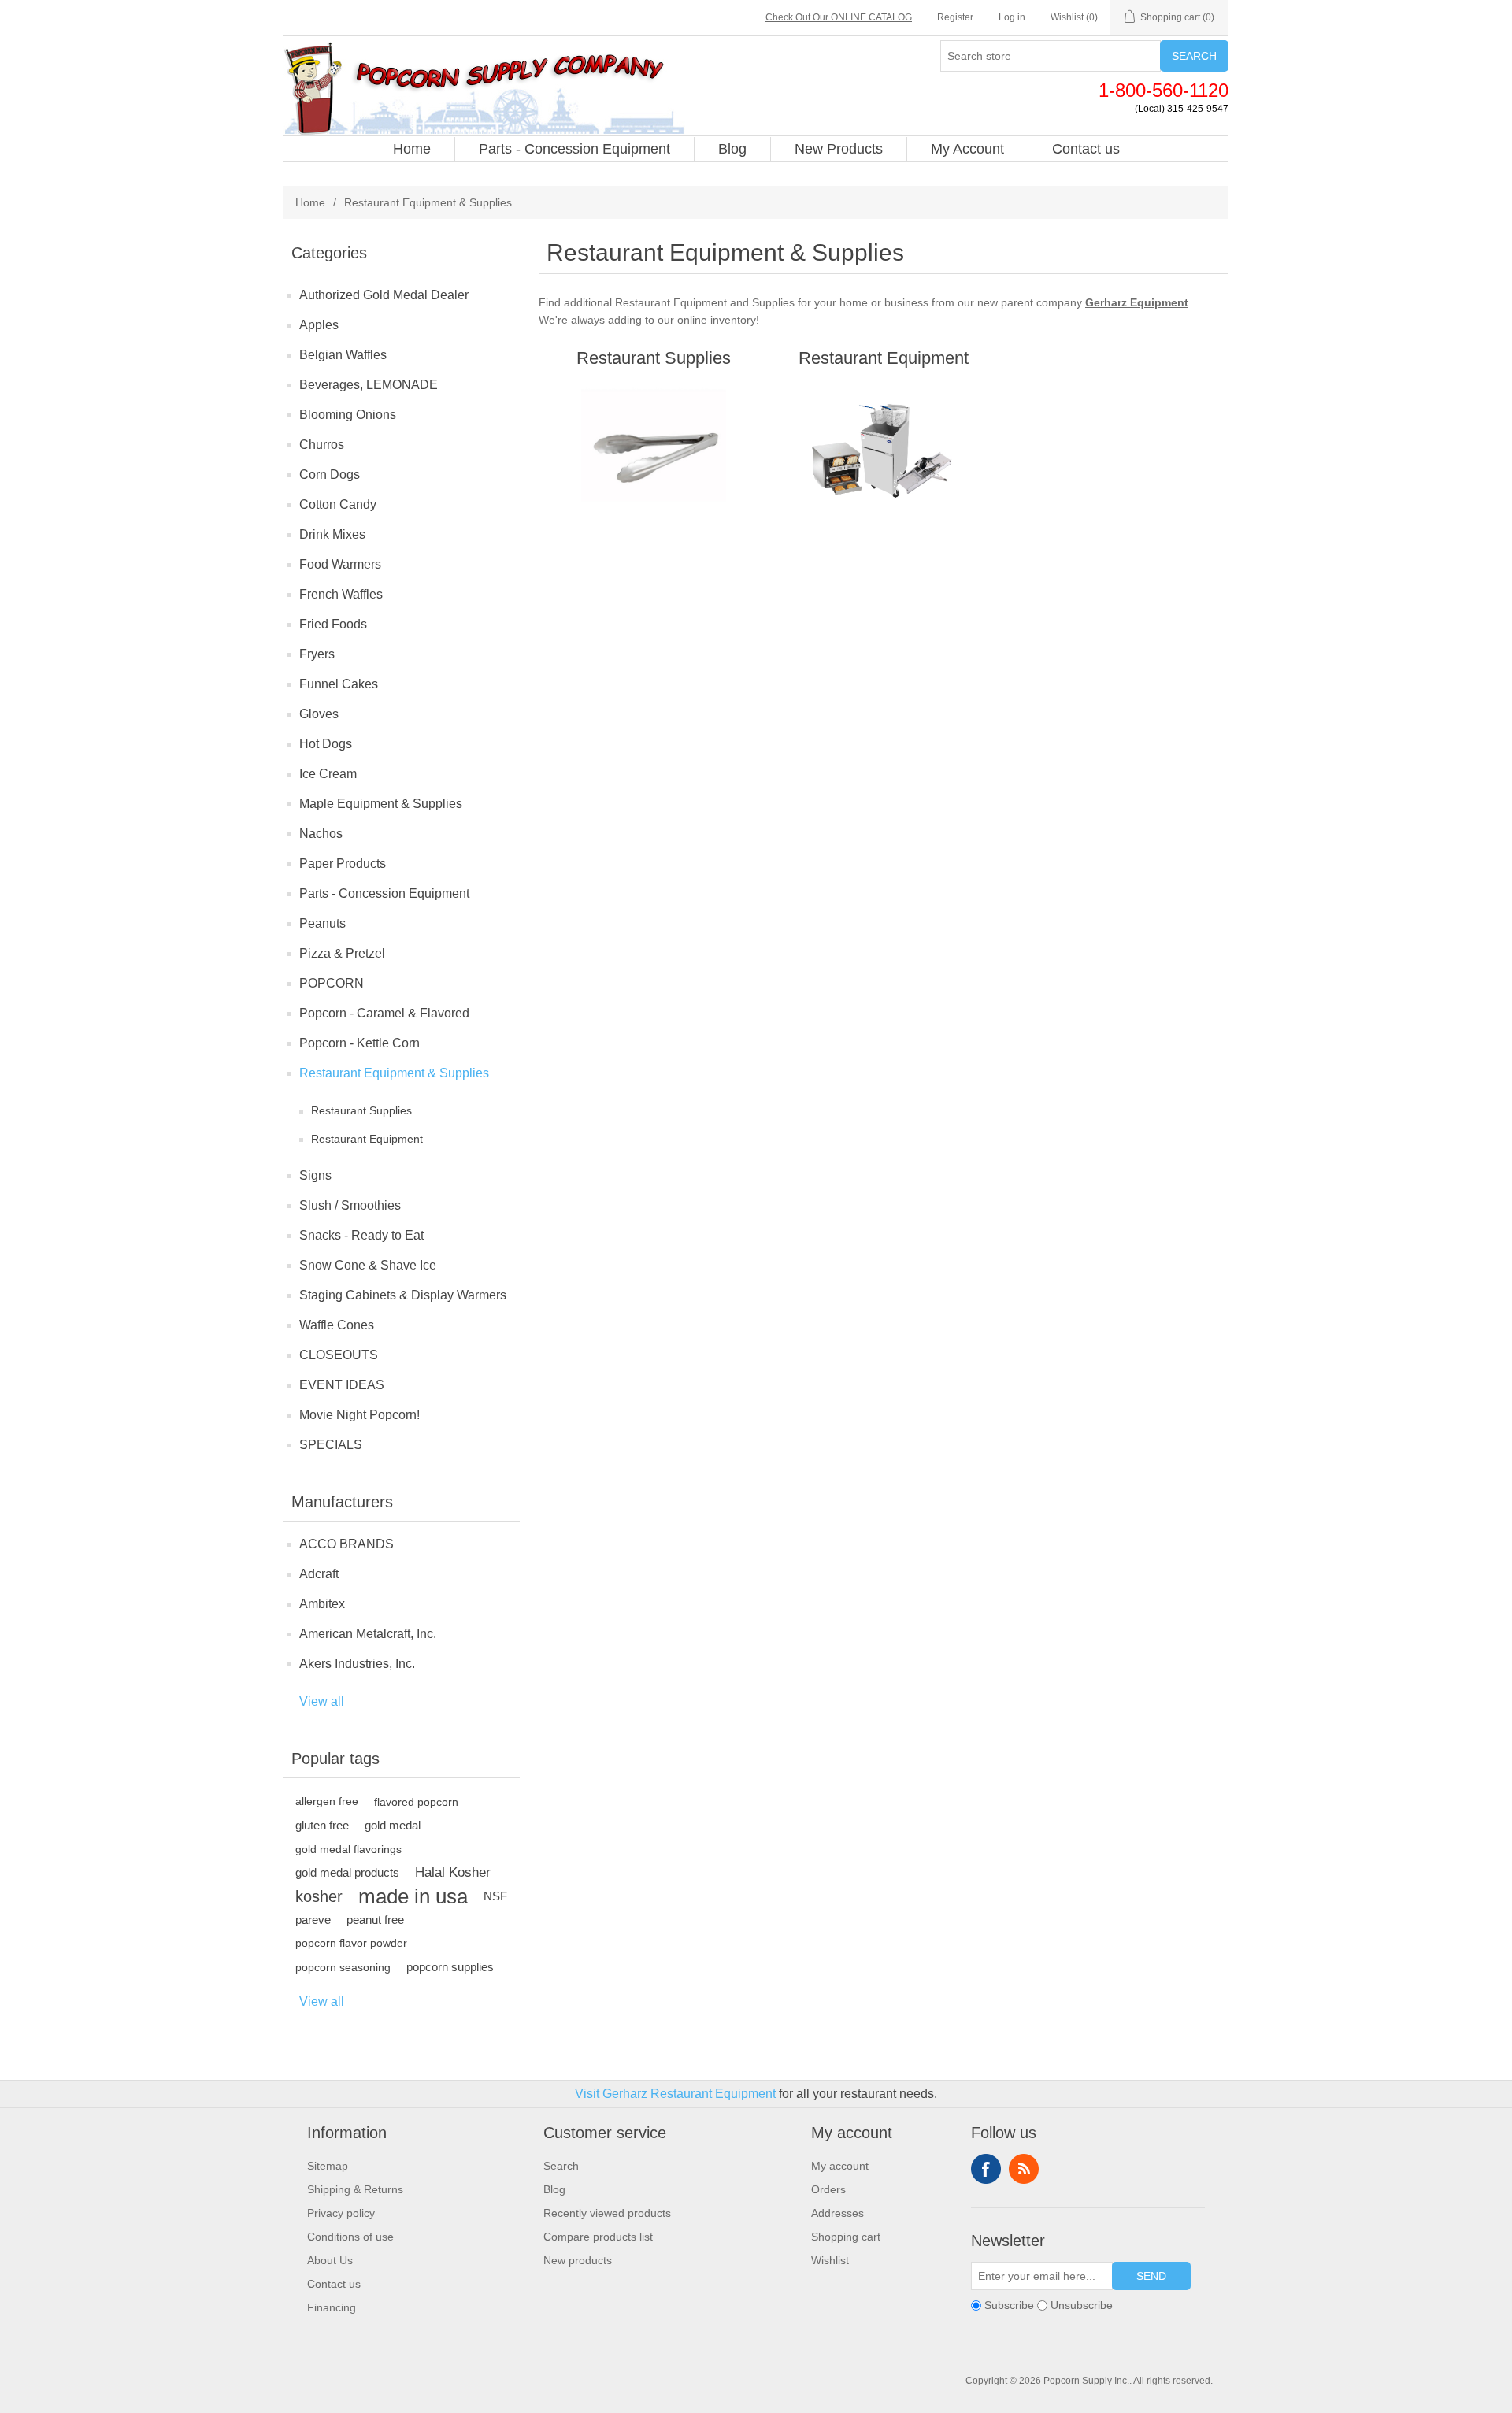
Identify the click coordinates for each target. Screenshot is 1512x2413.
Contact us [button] (1086, 149)
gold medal (393, 1825)
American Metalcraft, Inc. (368, 1634)
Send (1151, 2276)
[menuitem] (412, 149)
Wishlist (830, 2260)
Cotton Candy (338, 504)
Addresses (838, 2213)
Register (955, 17)
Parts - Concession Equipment (384, 893)
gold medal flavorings (348, 1849)
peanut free (375, 1920)
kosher (319, 1896)
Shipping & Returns (355, 2189)
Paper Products (343, 864)
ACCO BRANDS (346, 1544)
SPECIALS (331, 1445)
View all (322, 1701)
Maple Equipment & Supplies (381, 804)
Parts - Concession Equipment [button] (574, 149)
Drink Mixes (332, 534)
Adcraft (319, 1574)
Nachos (321, 834)
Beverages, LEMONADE (369, 385)
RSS (1024, 2169)
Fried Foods (333, 624)
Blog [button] (732, 149)
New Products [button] (839, 149)
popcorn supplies (450, 1967)
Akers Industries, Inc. (357, 1664)
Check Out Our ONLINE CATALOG (839, 17)
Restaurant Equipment (367, 1139)
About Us (330, 2260)
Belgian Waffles (343, 355)
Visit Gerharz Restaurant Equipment (675, 2094)
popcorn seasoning (343, 1967)
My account (840, 2166)
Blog (554, 2189)
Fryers (317, 654)
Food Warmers (340, 564)
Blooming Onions (348, 415)
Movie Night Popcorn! (359, 1415)
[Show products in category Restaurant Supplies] (653, 453)
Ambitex (322, 1604)
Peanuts (322, 923)
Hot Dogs (326, 744)
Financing (332, 2307)
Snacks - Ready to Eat (361, 1235)
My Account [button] (967, 149)
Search (1194, 56)
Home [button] (412, 149)
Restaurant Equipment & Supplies (394, 1073)
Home (310, 202)
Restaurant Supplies (361, 1110)
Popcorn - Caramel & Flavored (384, 1013)
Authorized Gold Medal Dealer (384, 295)
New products (578, 2260)
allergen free (327, 1801)
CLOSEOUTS (339, 1355)
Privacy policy (341, 2213)
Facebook (986, 2169)
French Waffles (341, 594)
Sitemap (328, 2166)
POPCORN (332, 983)
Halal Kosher (453, 1872)
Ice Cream (328, 774)
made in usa (413, 1896)
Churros (322, 445)
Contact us (334, 2284)
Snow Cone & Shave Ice (368, 1265)
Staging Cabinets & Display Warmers (403, 1295)
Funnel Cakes (339, 684)
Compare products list (598, 2237)
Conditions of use (350, 2237)
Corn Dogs (330, 474)
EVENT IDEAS (342, 1385)
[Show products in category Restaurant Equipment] (883, 453)
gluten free (322, 1825)
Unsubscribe (1082, 2305)
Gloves (319, 714)
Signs (315, 1175)
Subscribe (1009, 2305)
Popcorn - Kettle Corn (359, 1043)
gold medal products (347, 1872)
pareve (313, 1920)
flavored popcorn (416, 1802)
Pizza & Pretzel (342, 953)
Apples (319, 325)
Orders (828, 2189)
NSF (495, 1896)
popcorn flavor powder (351, 1943)
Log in (1012, 17)
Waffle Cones (337, 1325)
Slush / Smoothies (350, 1205)
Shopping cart (846, 2237)
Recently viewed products (607, 2213)
